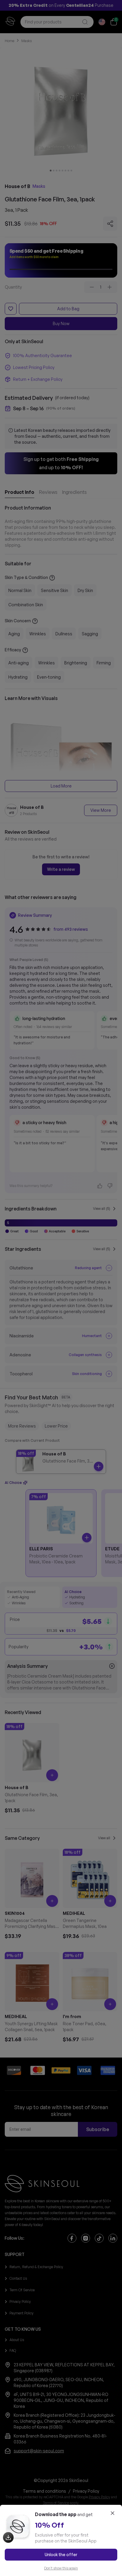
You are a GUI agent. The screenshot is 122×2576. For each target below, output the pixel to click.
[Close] (113, 2513)
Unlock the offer (61, 2554)
